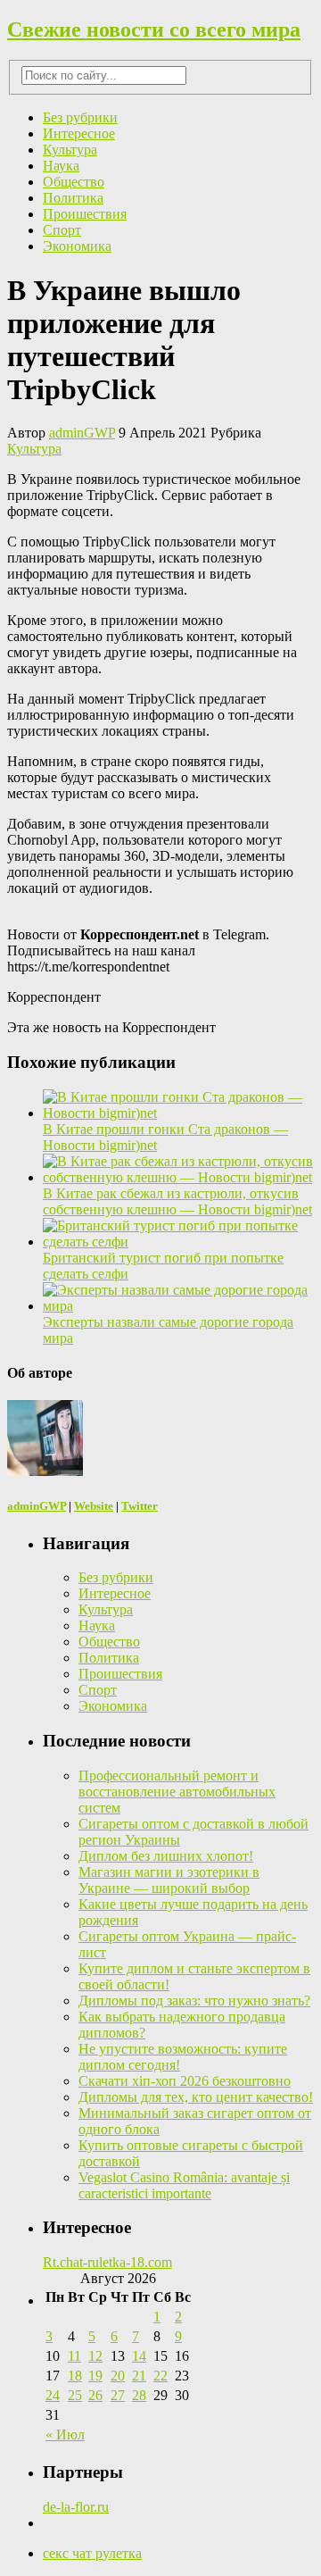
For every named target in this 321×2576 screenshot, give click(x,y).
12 (95, 2356)
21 (139, 2376)
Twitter (140, 1506)
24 (53, 2395)
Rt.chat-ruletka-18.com (107, 2262)
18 (75, 2376)
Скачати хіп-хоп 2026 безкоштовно (185, 2081)
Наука (61, 166)
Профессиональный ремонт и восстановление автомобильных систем (177, 1792)
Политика (73, 198)
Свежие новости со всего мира (154, 29)
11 (74, 2356)
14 (139, 2356)
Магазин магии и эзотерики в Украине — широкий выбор (169, 1880)
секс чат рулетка (92, 2553)
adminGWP (82, 433)
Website (94, 1506)
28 (139, 2395)
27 (118, 2395)
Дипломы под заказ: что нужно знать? (194, 2001)
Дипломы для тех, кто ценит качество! (196, 2097)
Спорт (62, 230)
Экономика (77, 246)
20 (118, 2376)
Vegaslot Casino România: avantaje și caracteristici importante (184, 2185)
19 (95, 2376)
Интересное (79, 133)
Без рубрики (80, 117)
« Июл (65, 2434)
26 (95, 2395)
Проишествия (85, 214)
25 (75, 2395)
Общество (74, 182)
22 (160, 2376)
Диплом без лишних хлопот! (166, 1856)
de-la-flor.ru (76, 2507)
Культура (70, 150)
